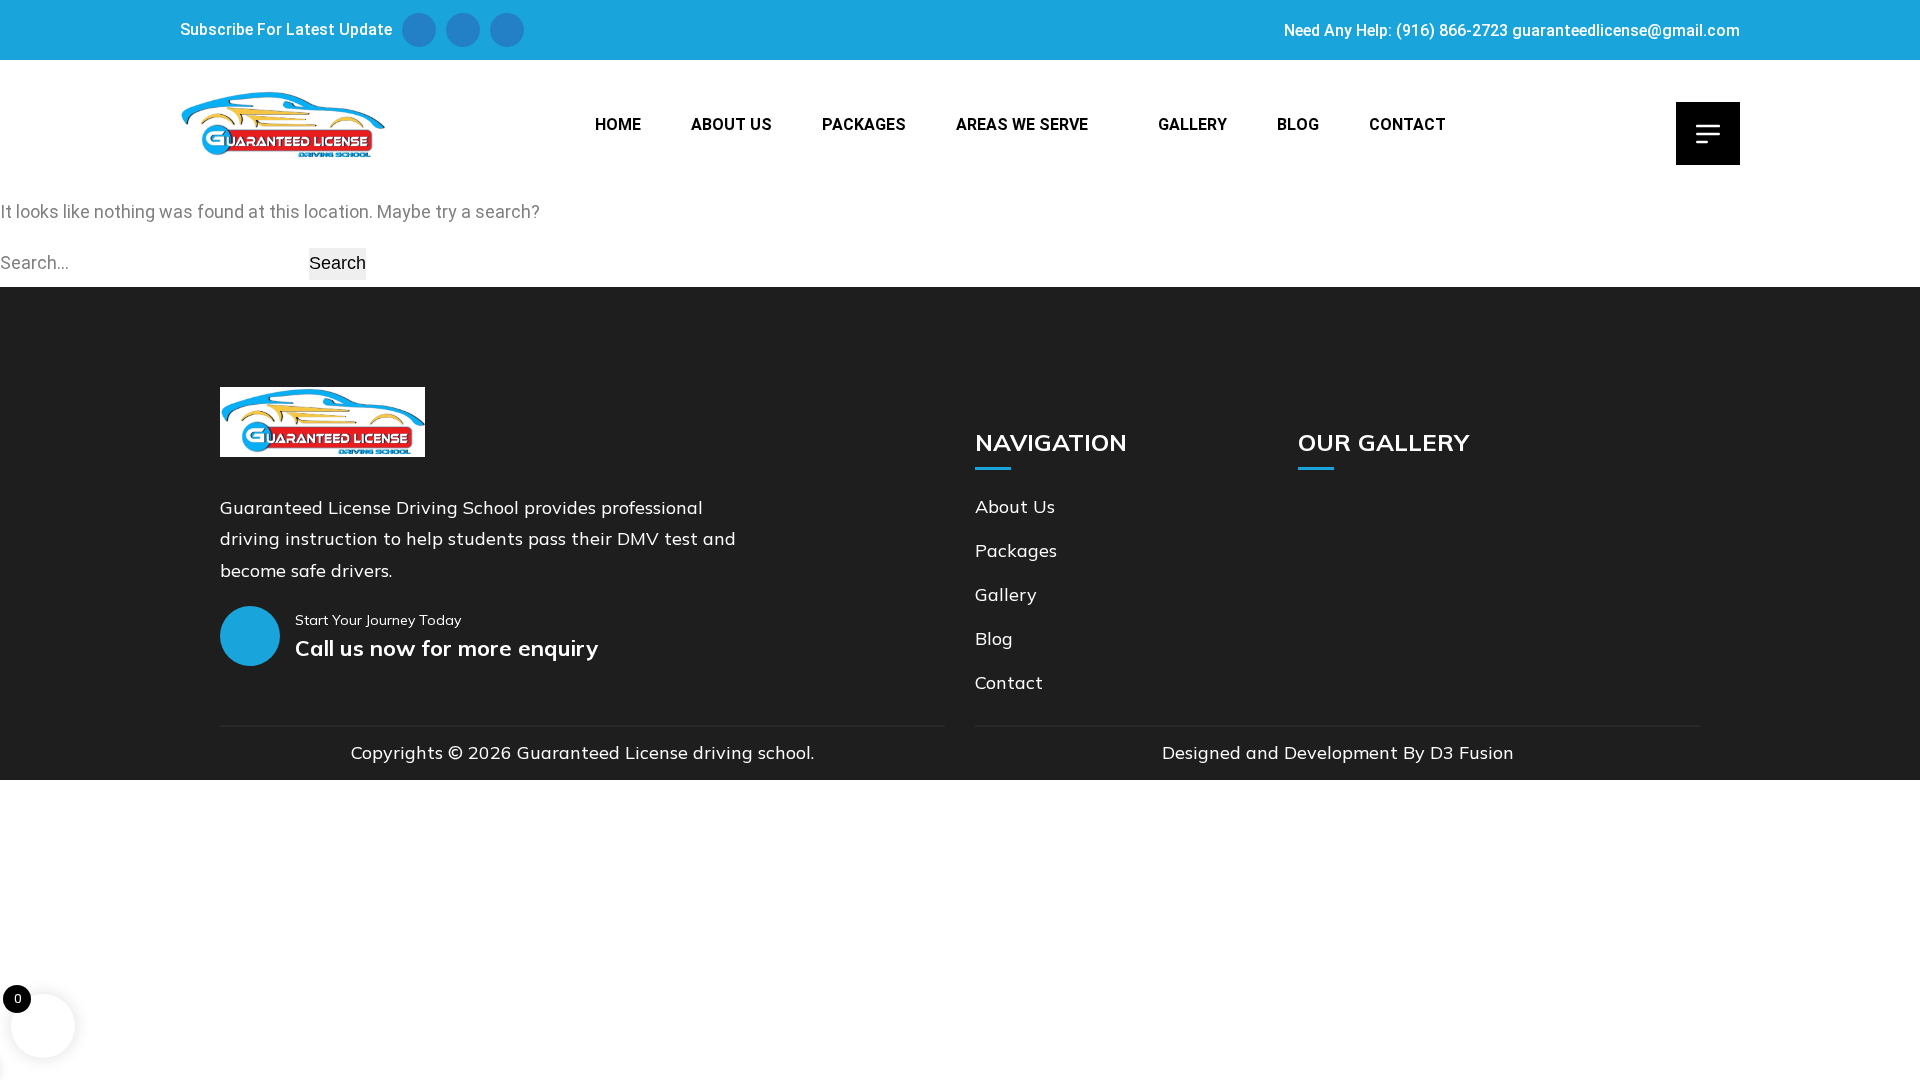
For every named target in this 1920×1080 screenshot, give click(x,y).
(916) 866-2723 (1452, 30)
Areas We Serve (1022, 124)
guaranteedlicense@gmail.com (1626, 30)
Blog (1298, 124)
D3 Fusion (1472, 752)
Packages (864, 124)
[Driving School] (282, 125)
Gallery (1192, 124)
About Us (731, 124)
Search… (34, 262)
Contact (1407, 124)
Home (618, 124)
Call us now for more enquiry (446, 648)
